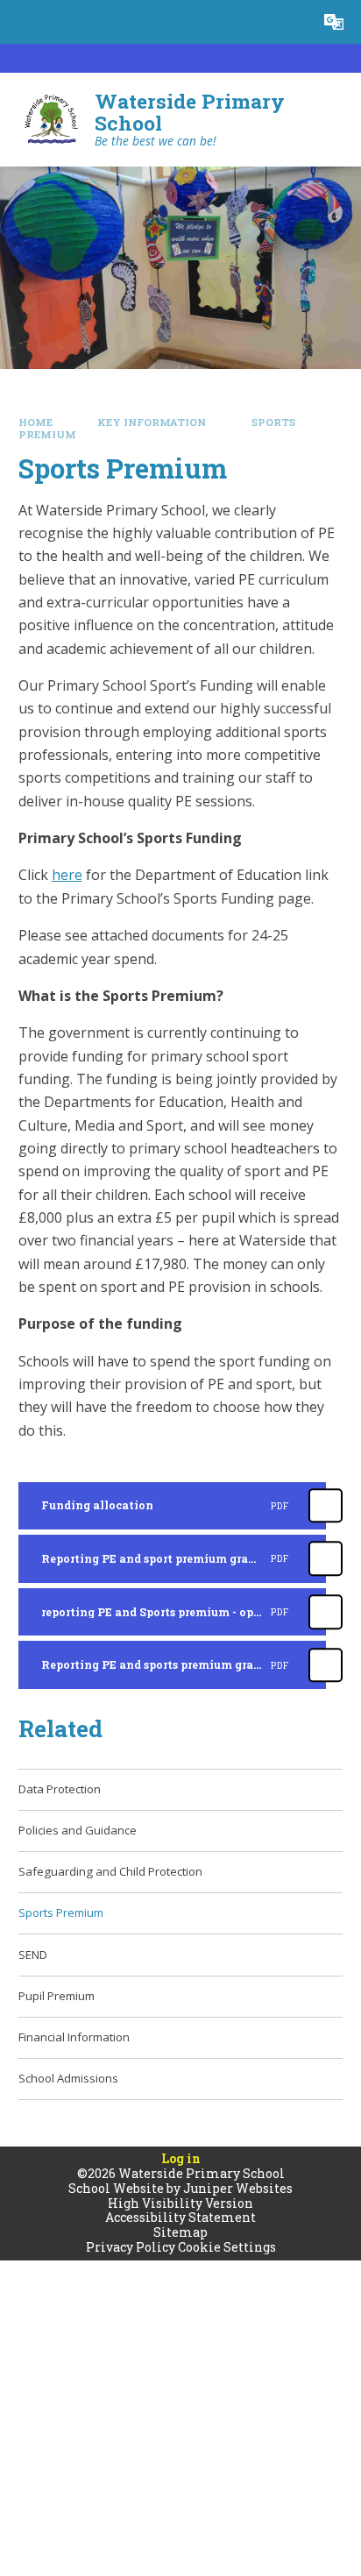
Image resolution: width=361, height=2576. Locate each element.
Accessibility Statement (180, 2217)
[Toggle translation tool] (334, 22)
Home (35, 422)
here (67, 875)
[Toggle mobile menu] (22, 22)
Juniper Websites (238, 2188)
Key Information (152, 422)
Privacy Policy (131, 2247)
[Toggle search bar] (290, 22)
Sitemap (180, 2232)
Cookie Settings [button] (227, 2247)
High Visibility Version (180, 2203)
